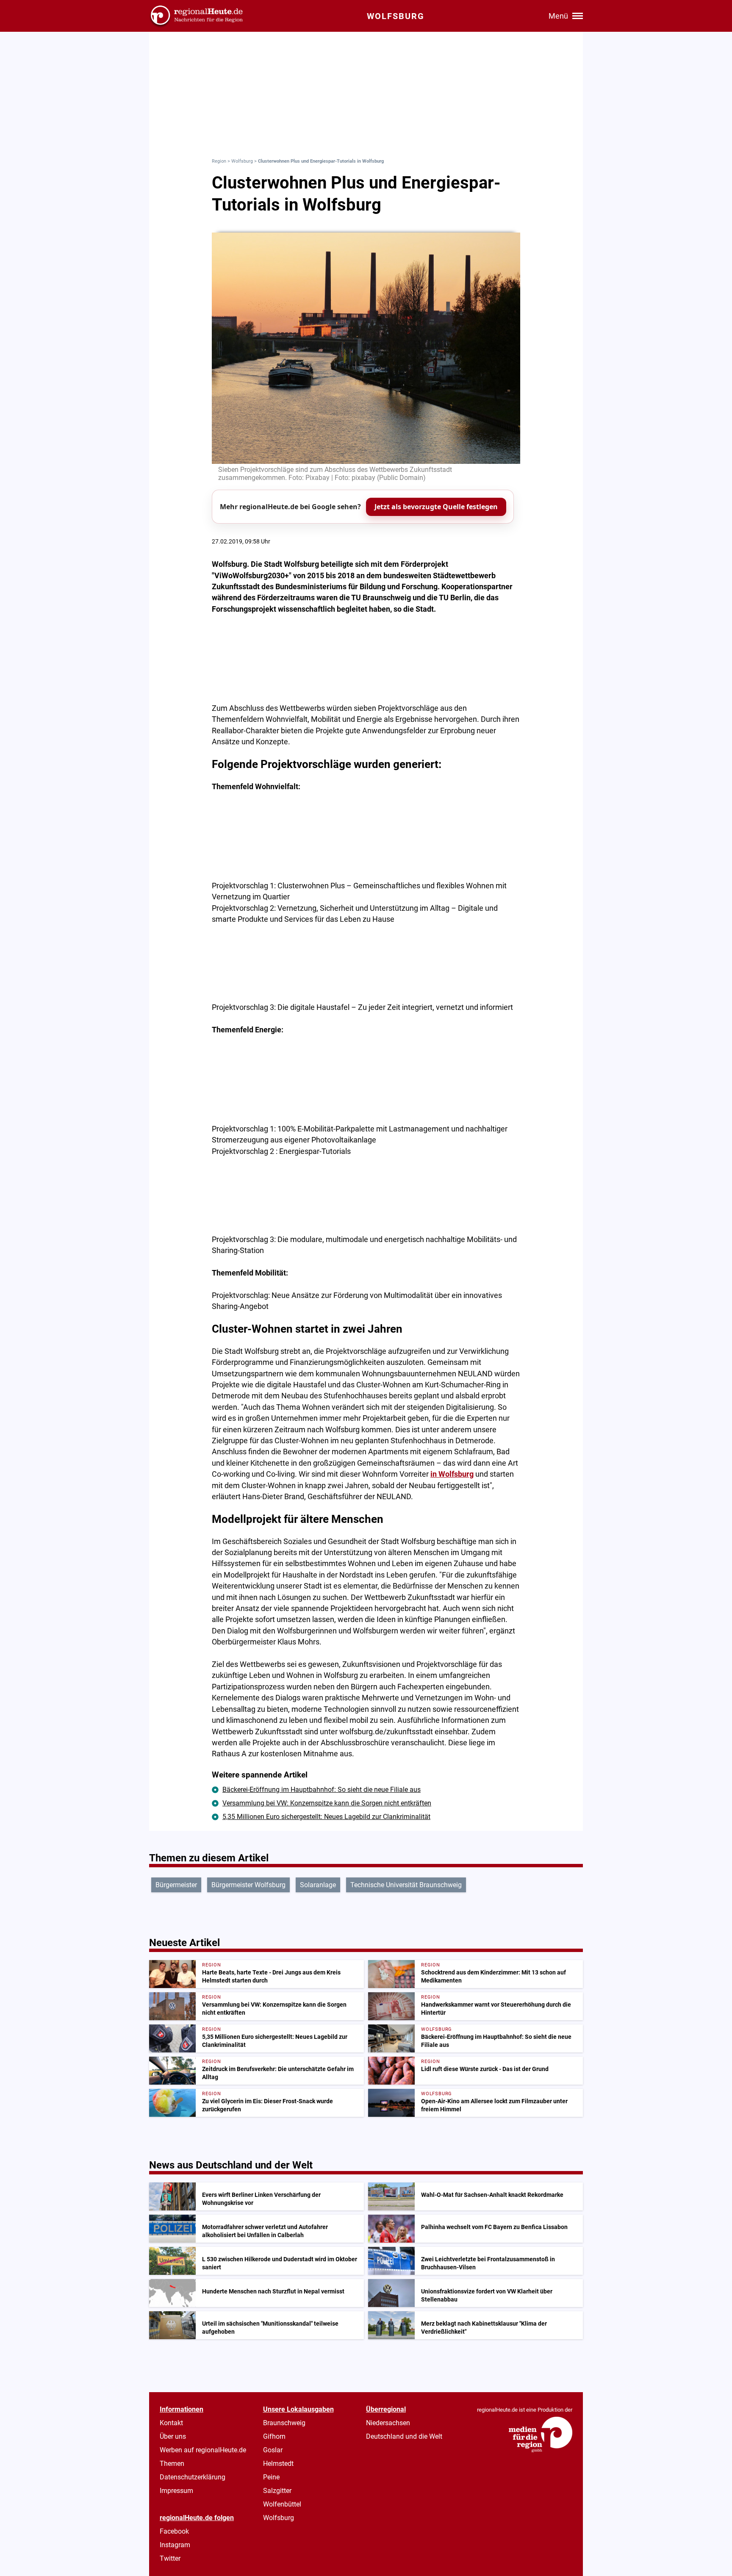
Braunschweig (284, 2423)
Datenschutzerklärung (193, 2477)
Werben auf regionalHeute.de (203, 2450)
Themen (172, 2464)
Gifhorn (274, 2436)
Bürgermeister (176, 1885)
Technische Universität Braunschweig (406, 1885)
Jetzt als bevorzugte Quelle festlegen (436, 507)
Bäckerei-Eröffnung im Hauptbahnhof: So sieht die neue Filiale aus (322, 1790)
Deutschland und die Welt (404, 2436)
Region (219, 161)
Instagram (175, 2545)
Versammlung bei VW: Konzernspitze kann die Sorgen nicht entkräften (327, 1803)
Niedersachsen (388, 2423)
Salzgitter (277, 2491)
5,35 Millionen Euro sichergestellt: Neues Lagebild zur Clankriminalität (326, 1817)
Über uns (173, 2436)
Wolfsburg (242, 161)
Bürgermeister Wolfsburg (248, 1885)
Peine (271, 2477)
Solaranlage (318, 1885)
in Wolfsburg (452, 1474)
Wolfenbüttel (282, 2504)
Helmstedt (278, 2464)
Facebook (174, 2531)
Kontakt (171, 2423)
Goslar (273, 2450)
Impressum (176, 2491)
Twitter (170, 2558)
